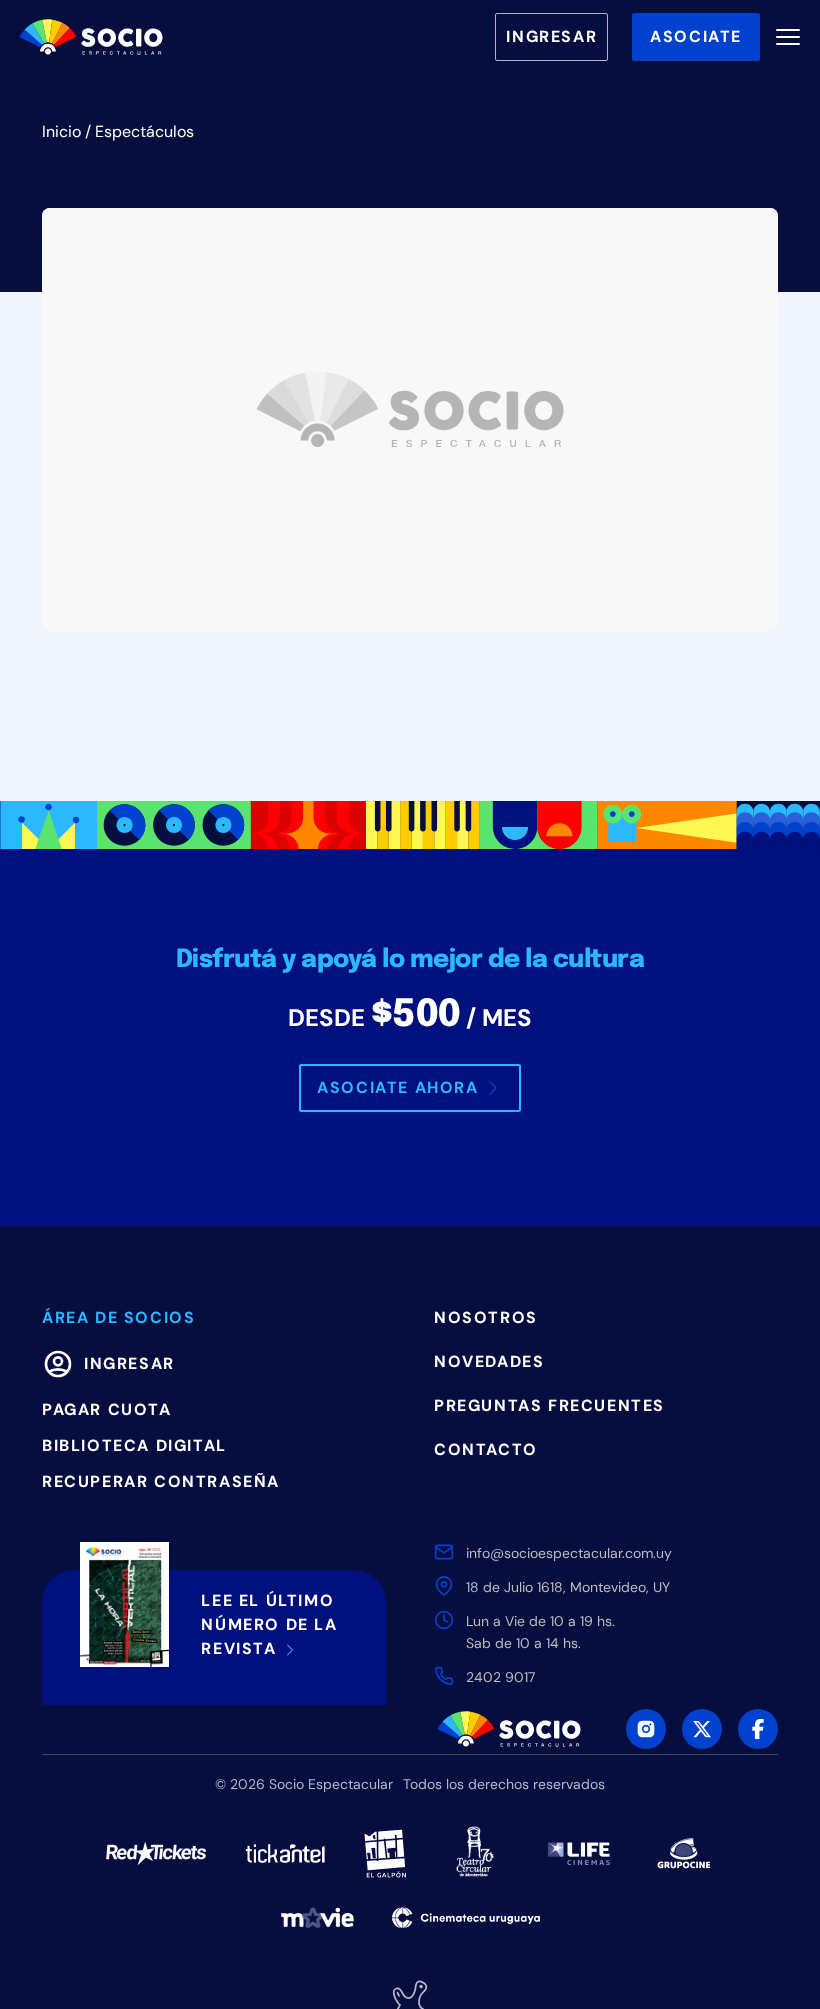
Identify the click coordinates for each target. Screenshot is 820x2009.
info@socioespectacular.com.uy (569, 1553)
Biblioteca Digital (134, 1445)
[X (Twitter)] (702, 1729)
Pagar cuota (107, 1409)
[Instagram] (646, 1729)
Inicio (61, 131)
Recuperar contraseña (161, 1481)
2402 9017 (500, 1677)
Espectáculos (144, 131)
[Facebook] (758, 1729)
